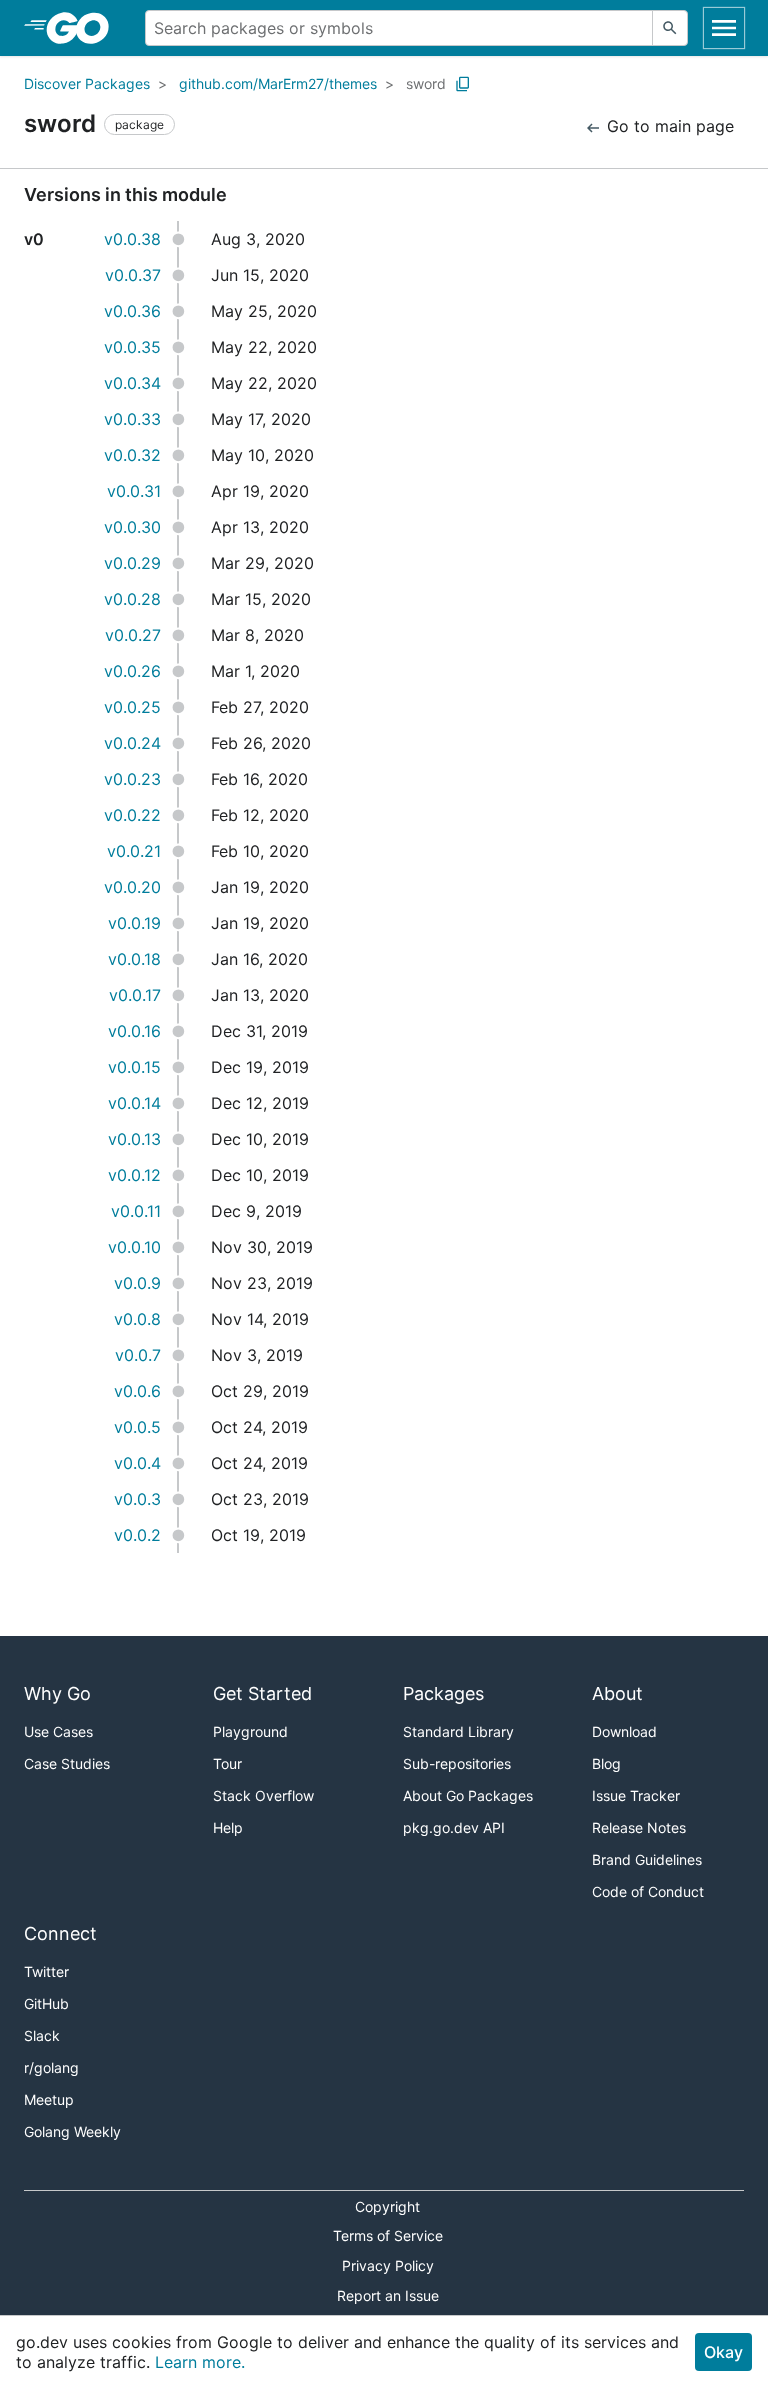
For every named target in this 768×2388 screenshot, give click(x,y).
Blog (606, 1763)
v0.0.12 (134, 1175)
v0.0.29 (132, 563)
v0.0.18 (134, 959)
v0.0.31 (134, 491)
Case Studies (67, 1763)
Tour (227, 1763)
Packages (443, 1693)
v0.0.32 (132, 455)
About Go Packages (468, 1795)
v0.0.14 (134, 1103)
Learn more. (200, 2362)
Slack (42, 2035)
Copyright (387, 2206)
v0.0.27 (133, 635)
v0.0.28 (132, 599)
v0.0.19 (134, 923)
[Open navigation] (724, 28)
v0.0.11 (136, 1211)
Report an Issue (388, 2295)
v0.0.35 (132, 347)
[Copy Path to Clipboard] (463, 84)
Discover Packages (87, 83)
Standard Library (458, 1731)
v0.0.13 (134, 1139)
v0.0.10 (134, 1247)
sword (426, 83)
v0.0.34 (132, 383)
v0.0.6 (137, 1391)
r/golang (51, 2067)
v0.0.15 (134, 1067)
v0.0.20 (132, 887)
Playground (250, 1731)
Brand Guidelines (647, 1859)
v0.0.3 (137, 1499)
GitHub (46, 2003)
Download (624, 1731)
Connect (60, 1933)
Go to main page (668, 126)
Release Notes (639, 1827)
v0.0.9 (137, 1283)
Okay (723, 2352)
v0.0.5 (137, 1427)
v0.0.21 (134, 851)
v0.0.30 (132, 527)
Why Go (57, 1693)
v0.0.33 (132, 419)
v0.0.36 (132, 311)
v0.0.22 (132, 815)
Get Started (262, 1693)
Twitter (46, 1971)
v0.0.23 (132, 779)
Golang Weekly (72, 2131)
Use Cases (58, 1731)
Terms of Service (388, 2235)
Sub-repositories (457, 1763)
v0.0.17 (135, 995)
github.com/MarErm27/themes (278, 83)
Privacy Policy (388, 2265)
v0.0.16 (134, 1031)
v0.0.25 (132, 707)
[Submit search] (670, 28)
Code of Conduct (648, 1891)
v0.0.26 (132, 671)
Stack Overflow (263, 1795)
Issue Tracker (636, 1795)
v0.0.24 (132, 743)
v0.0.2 (137, 1535)
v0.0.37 (133, 275)
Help (228, 1827)
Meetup (49, 2099)
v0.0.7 (138, 1355)
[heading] (84, 28)
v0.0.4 (137, 1463)
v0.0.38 (132, 239)
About (617, 1693)
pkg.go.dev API (454, 1827)
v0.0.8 (137, 1319)
